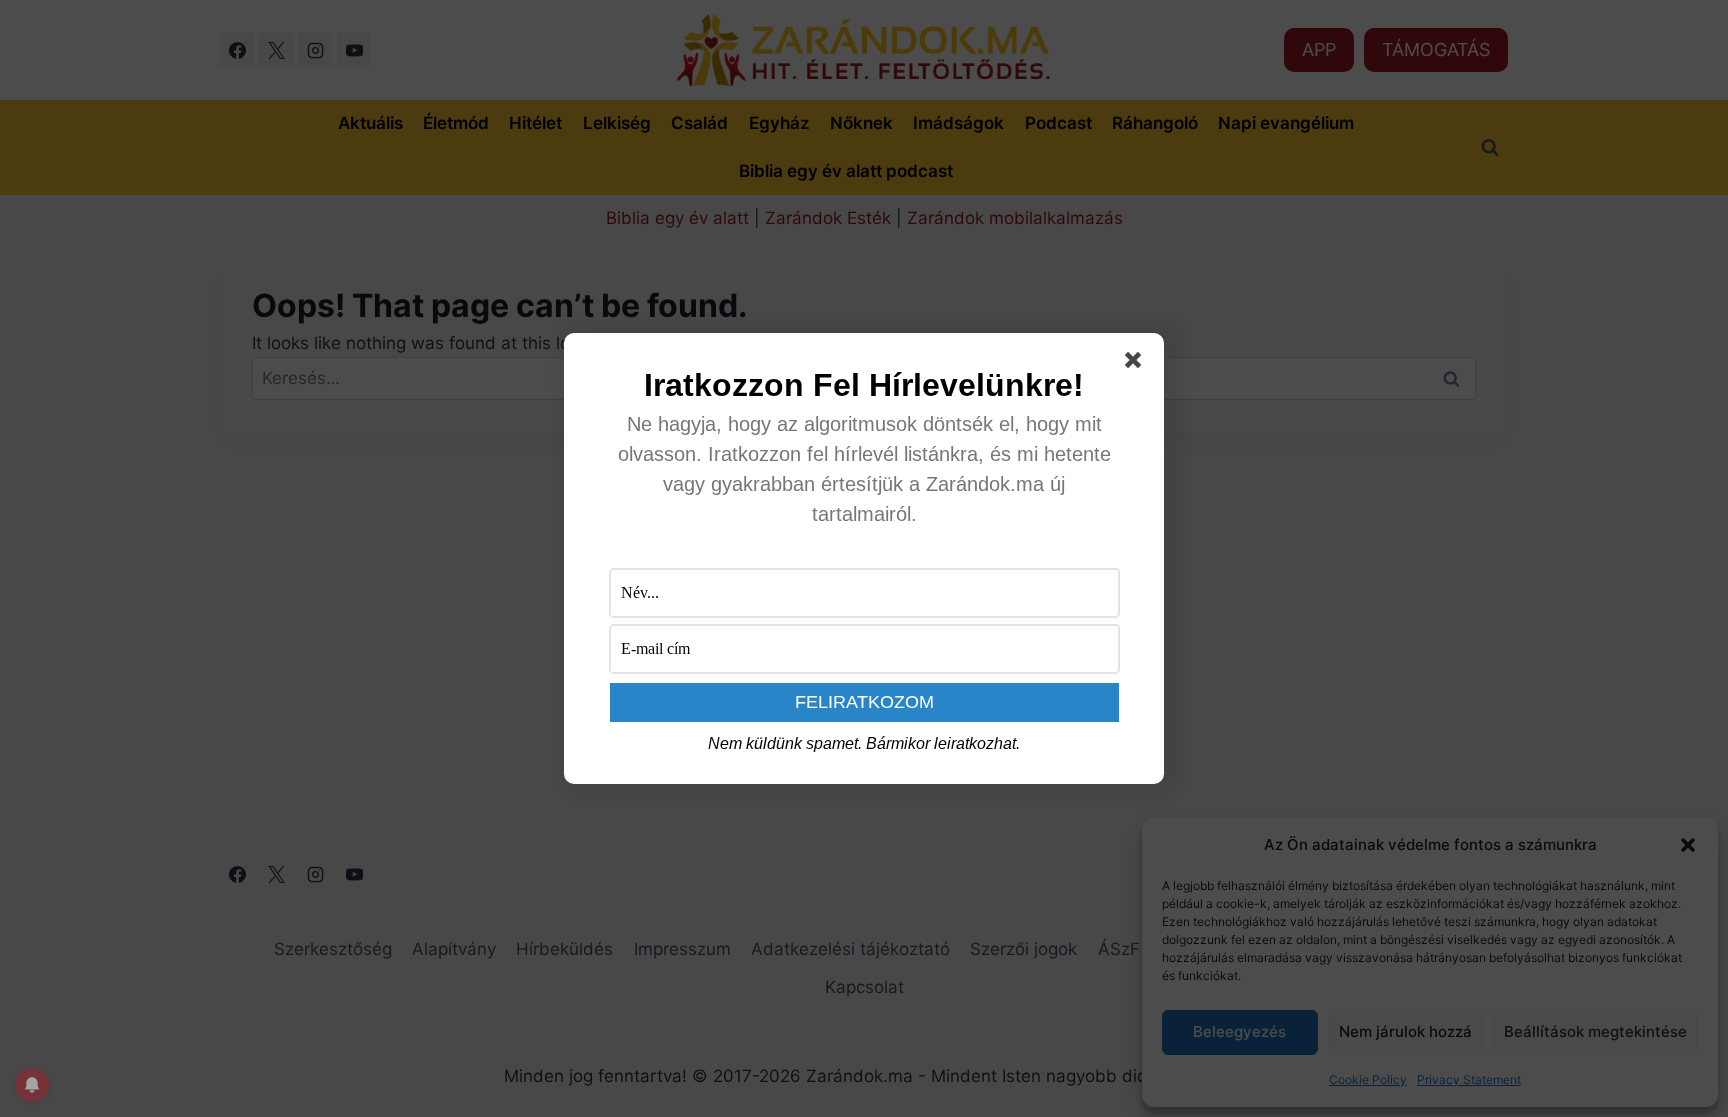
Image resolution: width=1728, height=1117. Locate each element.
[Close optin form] (1137, 364)
